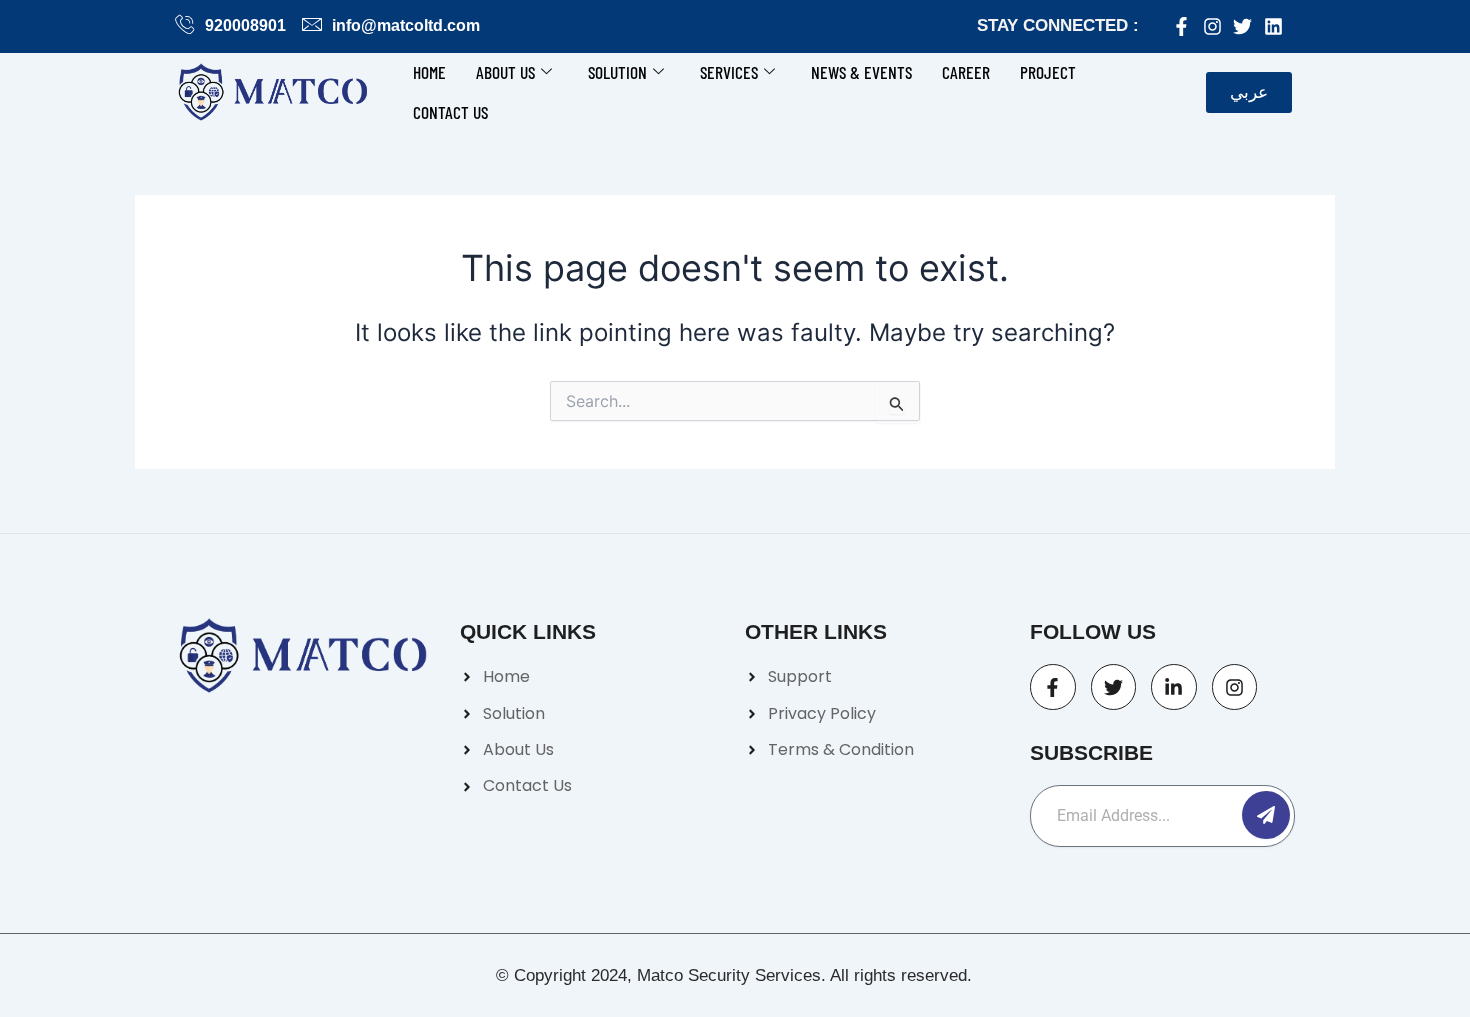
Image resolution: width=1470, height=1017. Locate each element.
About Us (505, 72)
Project (1048, 72)
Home (429, 72)
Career (966, 72)
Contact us (450, 112)
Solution (617, 72)
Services (729, 72)
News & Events (861, 72)
